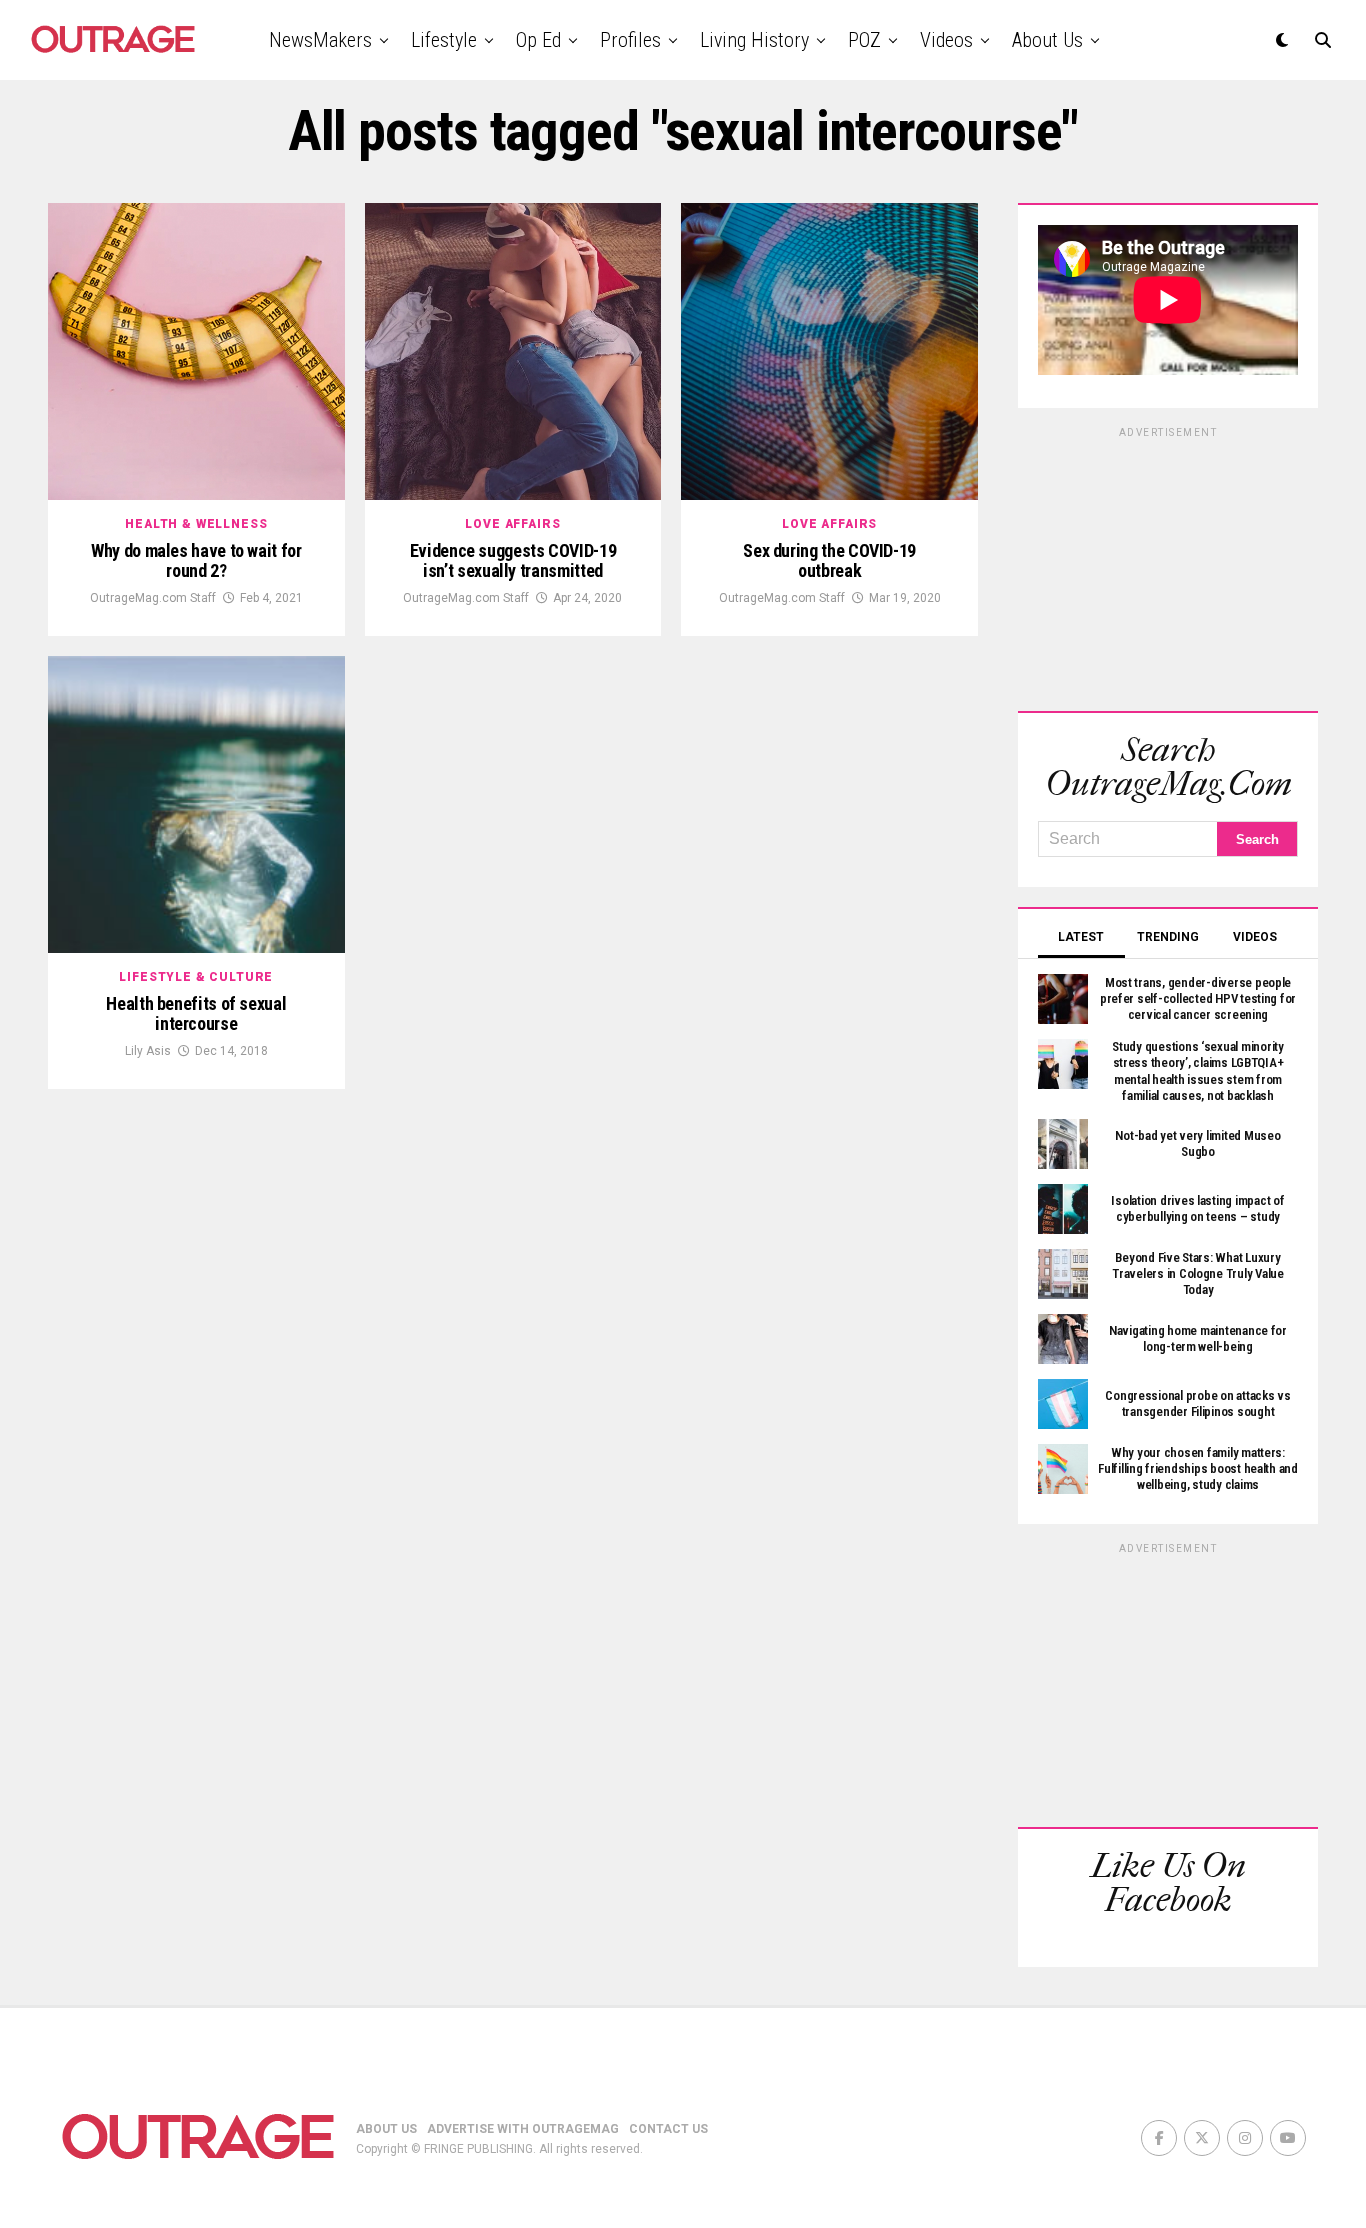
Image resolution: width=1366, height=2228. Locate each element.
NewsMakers (320, 40)
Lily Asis (148, 1051)
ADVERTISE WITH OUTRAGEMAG (523, 2129)
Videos (946, 40)
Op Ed (538, 40)
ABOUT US (386, 2129)
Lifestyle (444, 40)
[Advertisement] (1168, 566)
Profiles (630, 40)
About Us (1047, 40)
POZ (864, 40)
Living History (754, 40)
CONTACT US (668, 2129)
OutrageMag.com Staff (153, 598)
